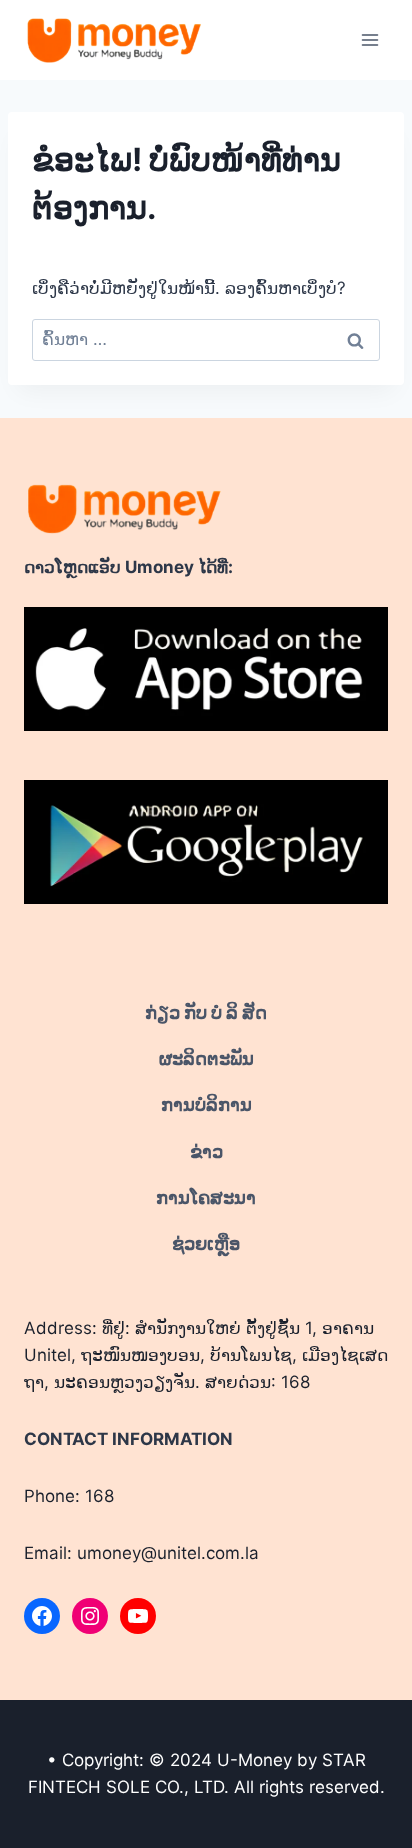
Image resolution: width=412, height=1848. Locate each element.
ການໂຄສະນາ (206, 1197)
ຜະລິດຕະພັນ (206, 1058)
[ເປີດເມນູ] (369, 39)
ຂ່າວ (206, 1151)
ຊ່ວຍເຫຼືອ (206, 1243)
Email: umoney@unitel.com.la (141, 1553)
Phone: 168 (69, 1496)
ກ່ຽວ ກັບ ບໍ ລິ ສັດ (206, 1012)
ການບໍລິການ (206, 1104)
